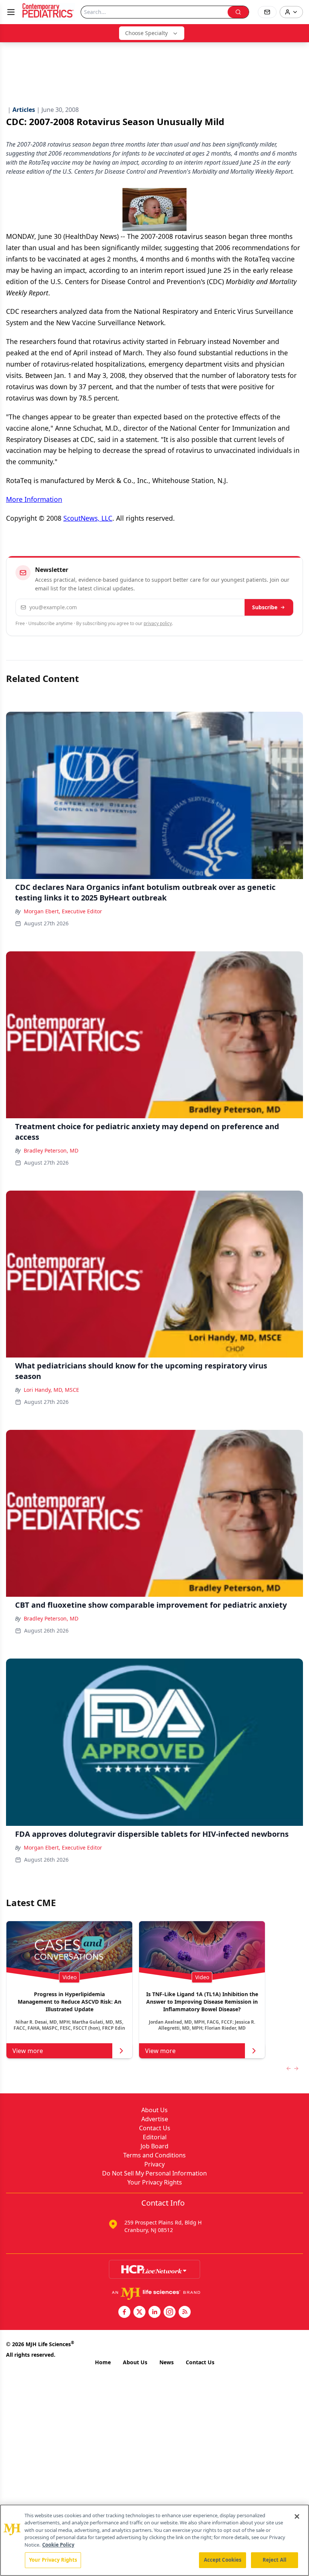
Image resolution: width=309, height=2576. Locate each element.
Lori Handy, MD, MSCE (51, 1390)
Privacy (154, 2164)
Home (103, 2362)
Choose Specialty (146, 33)
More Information (34, 499)
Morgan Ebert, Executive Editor (63, 911)
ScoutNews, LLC (88, 518)
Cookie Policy (58, 2545)
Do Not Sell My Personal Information (154, 2173)
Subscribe (265, 607)
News (167, 2362)
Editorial (155, 2137)
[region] (154, 2540)
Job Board (154, 2146)
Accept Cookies (223, 2560)
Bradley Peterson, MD (51, 1150)
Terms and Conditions (154, 2155)
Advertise (155, 2119)
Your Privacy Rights (155, 2182)
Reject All (275, 2560)
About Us (154, 2110)
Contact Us (155, 2128)
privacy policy (158, 623)
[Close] (297, 2516)
